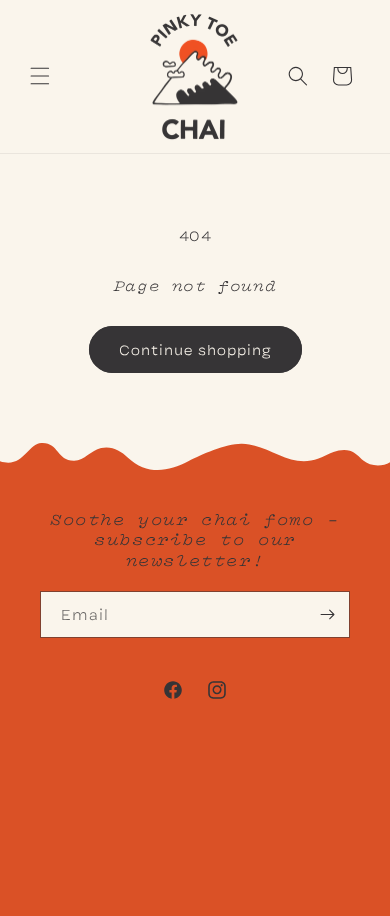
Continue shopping (195, 349)
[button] (40, 76)
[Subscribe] (327, 614)
